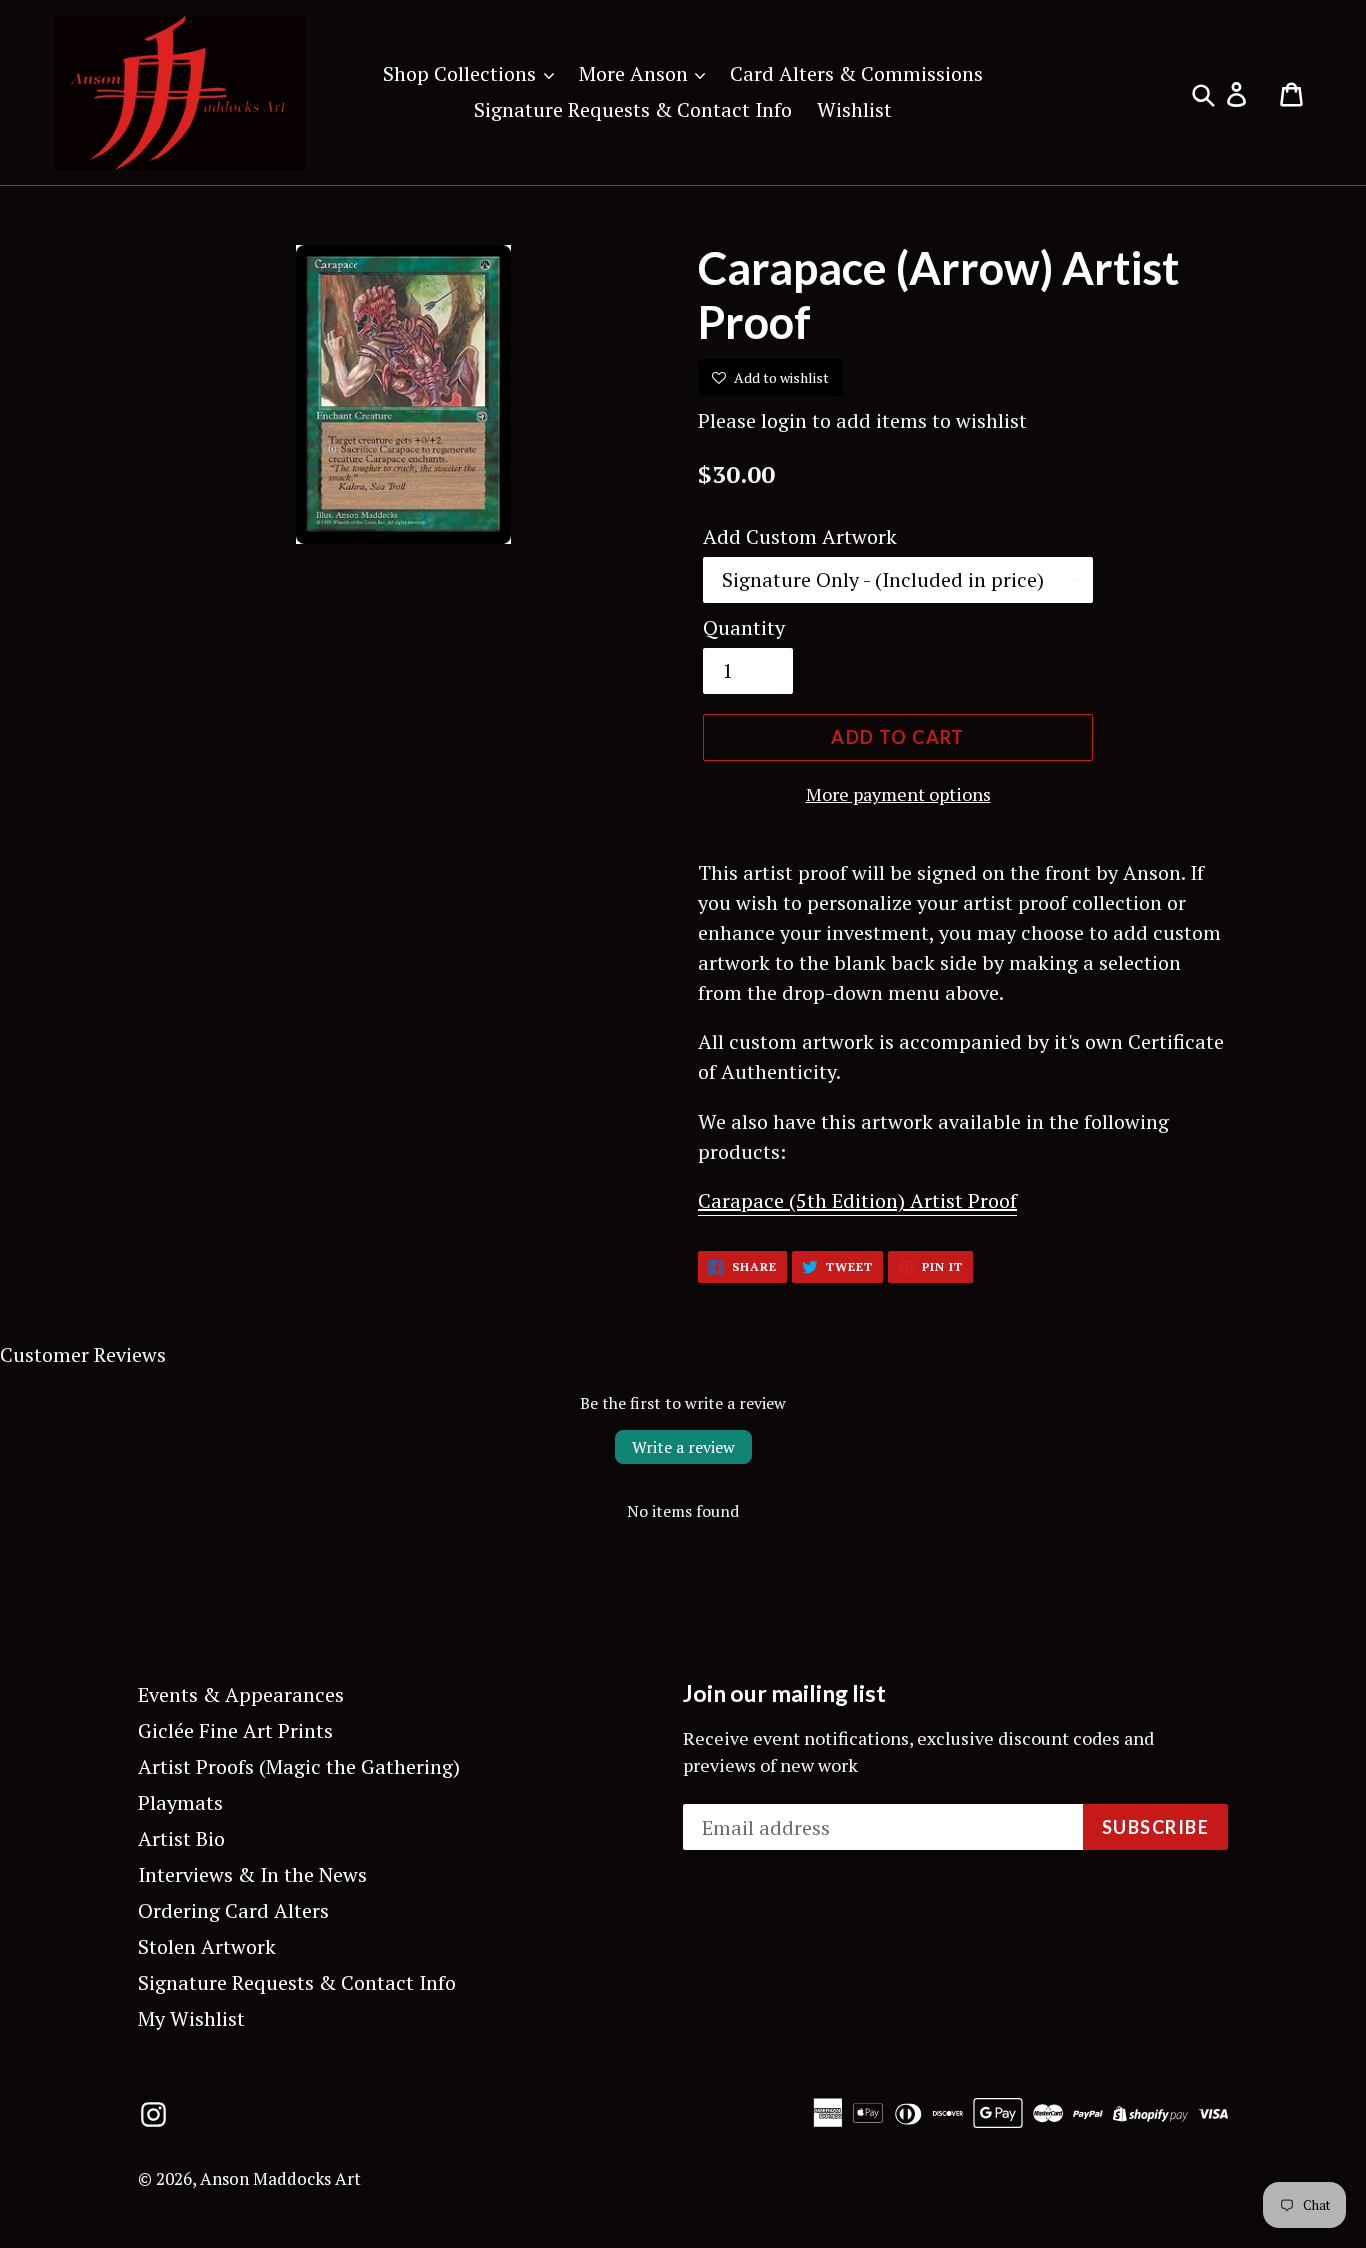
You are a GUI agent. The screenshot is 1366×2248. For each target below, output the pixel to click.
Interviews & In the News (252, 1874)
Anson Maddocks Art (280, 2178)
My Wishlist (191, 2018)
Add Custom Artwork (800, 536)
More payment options (898, 794)
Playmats (180, 1802)
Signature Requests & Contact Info (633, 109)
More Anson (636, 73)
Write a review (683, 1447)
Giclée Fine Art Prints (235, 1730)
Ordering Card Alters (233, 1910)
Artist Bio (181, 1838)
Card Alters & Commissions (856, 73)
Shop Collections (462, 73)
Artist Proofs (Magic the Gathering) (299, 1766)
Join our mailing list (784, 1693)
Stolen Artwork (207, 1946)
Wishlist (854, 109)
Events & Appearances (241, 1694)
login (784, 420)
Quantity (744, 627)
